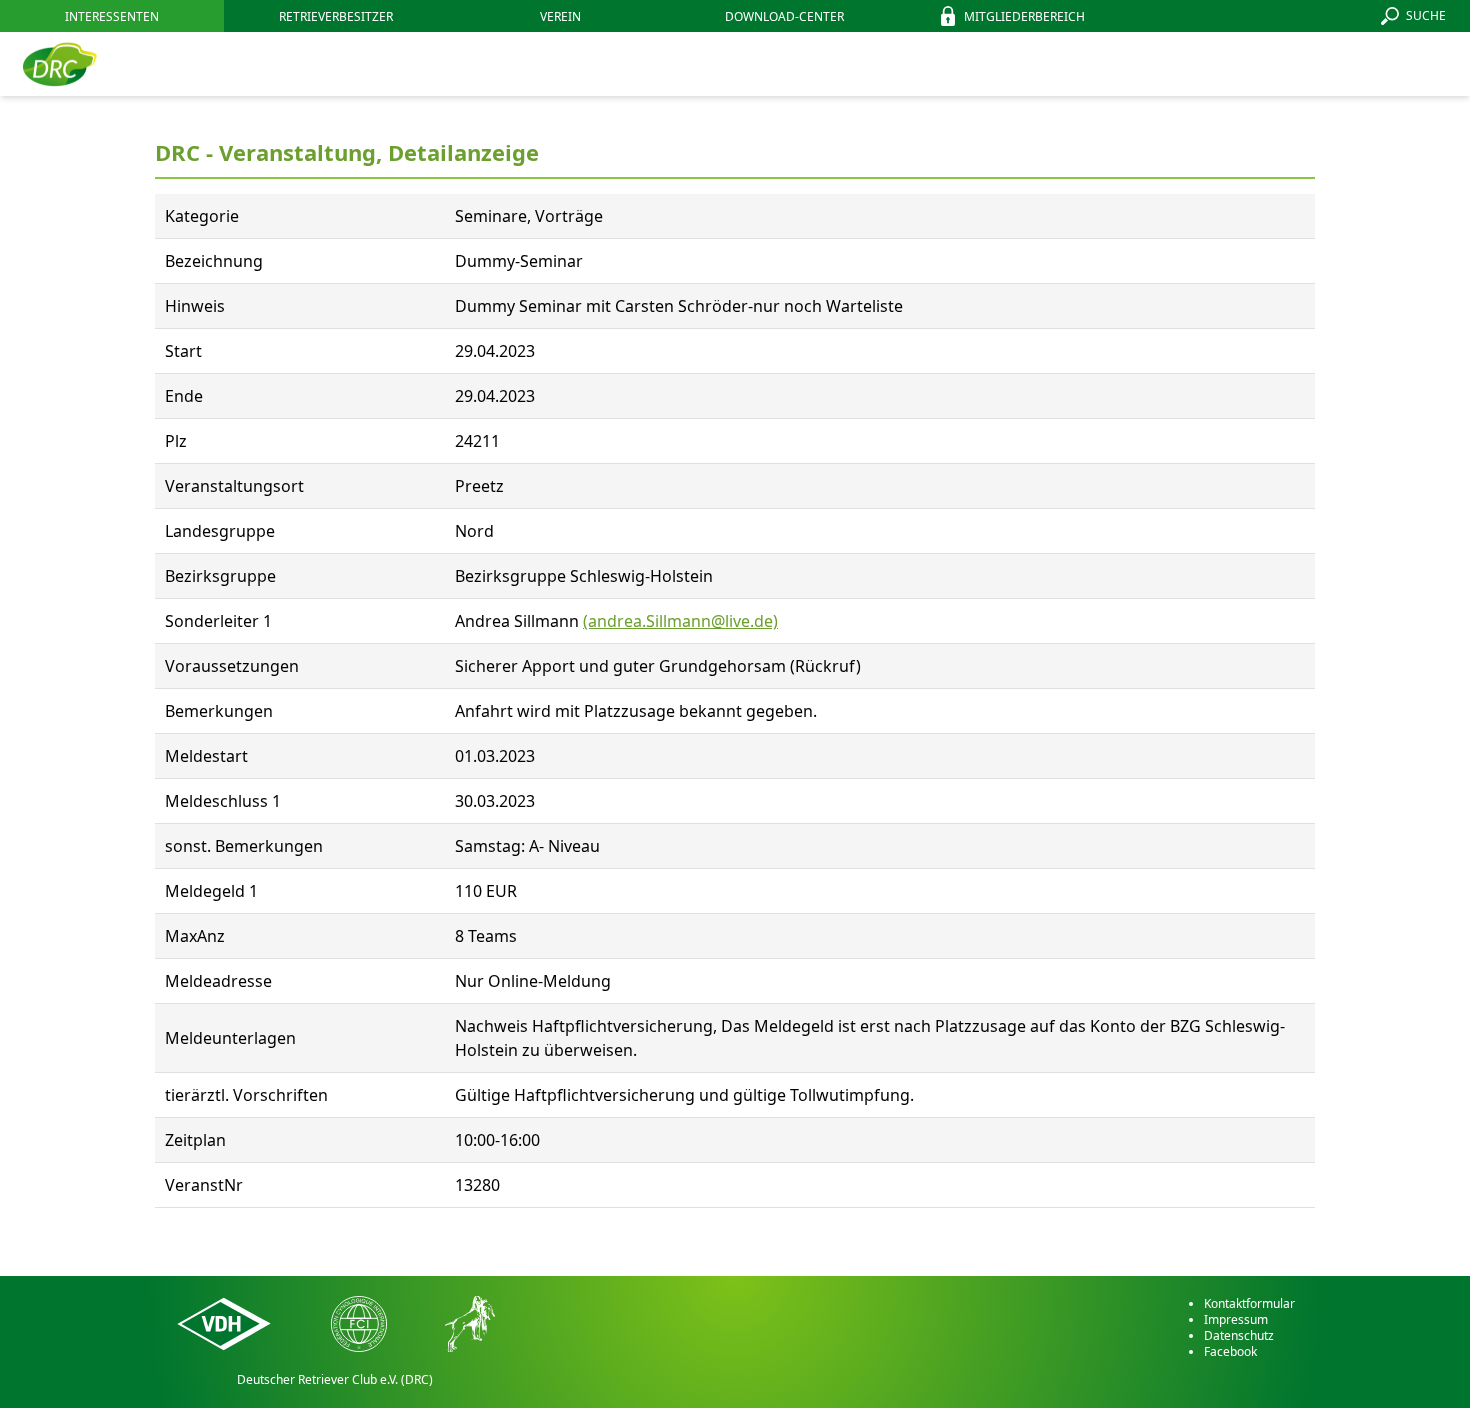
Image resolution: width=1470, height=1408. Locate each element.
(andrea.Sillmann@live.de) (680, 621)
